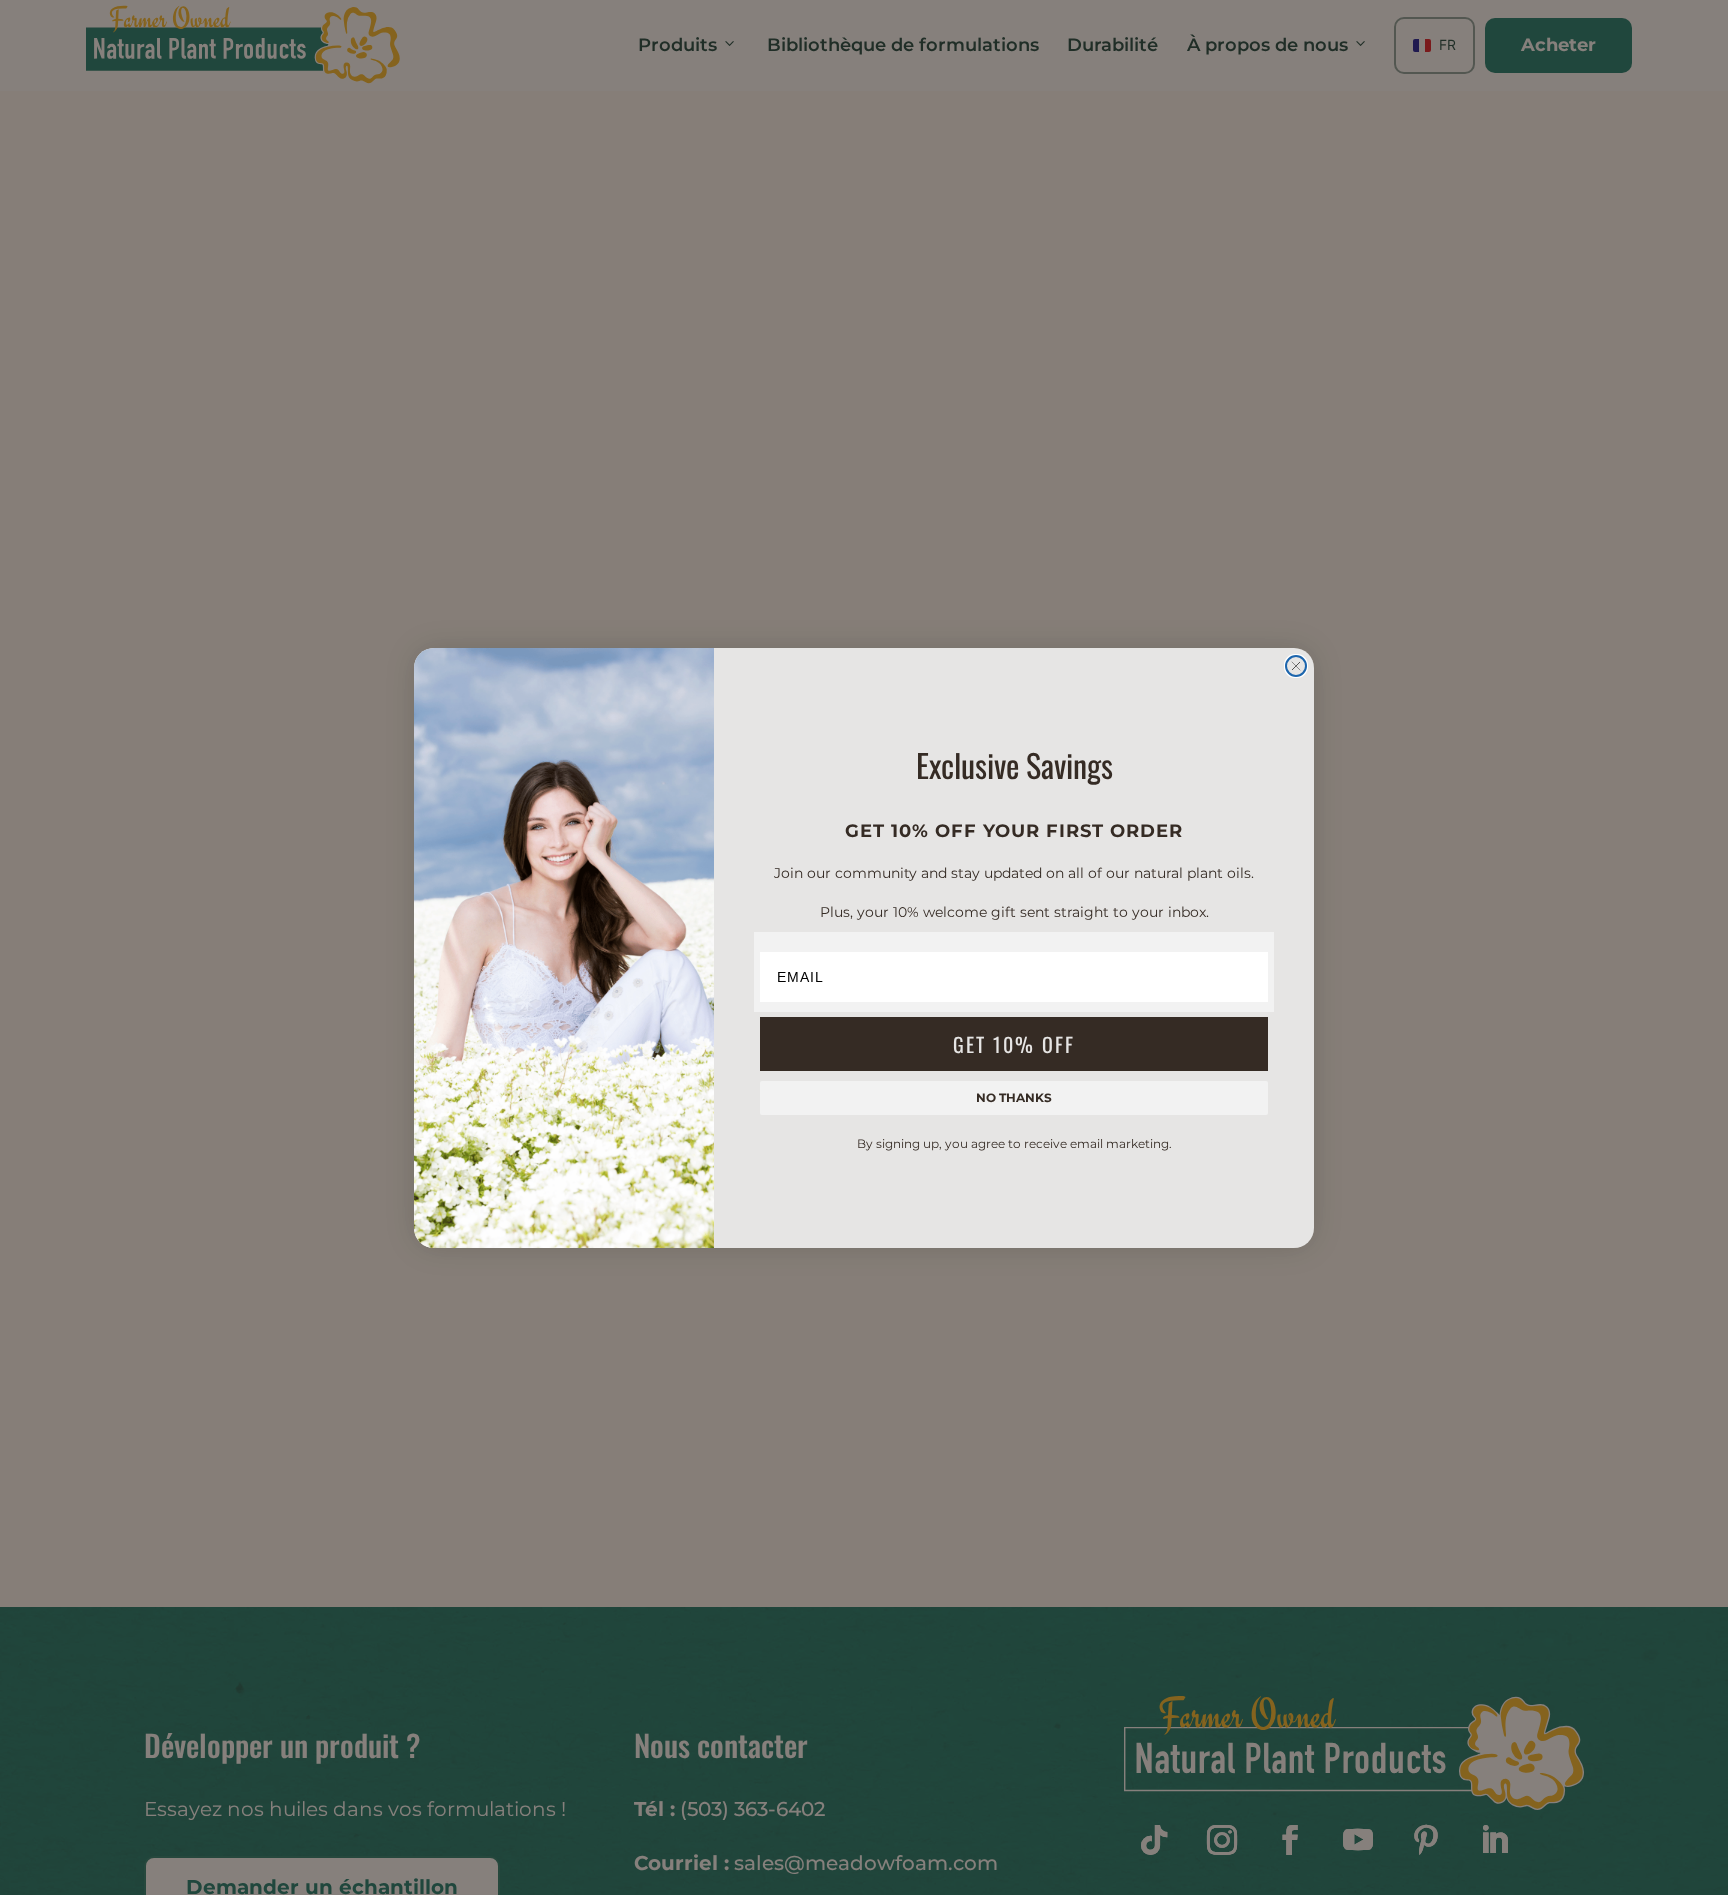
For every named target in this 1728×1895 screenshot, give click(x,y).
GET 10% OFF (1014, 1044)
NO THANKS (1014, 1097)
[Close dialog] (1296, 666)
